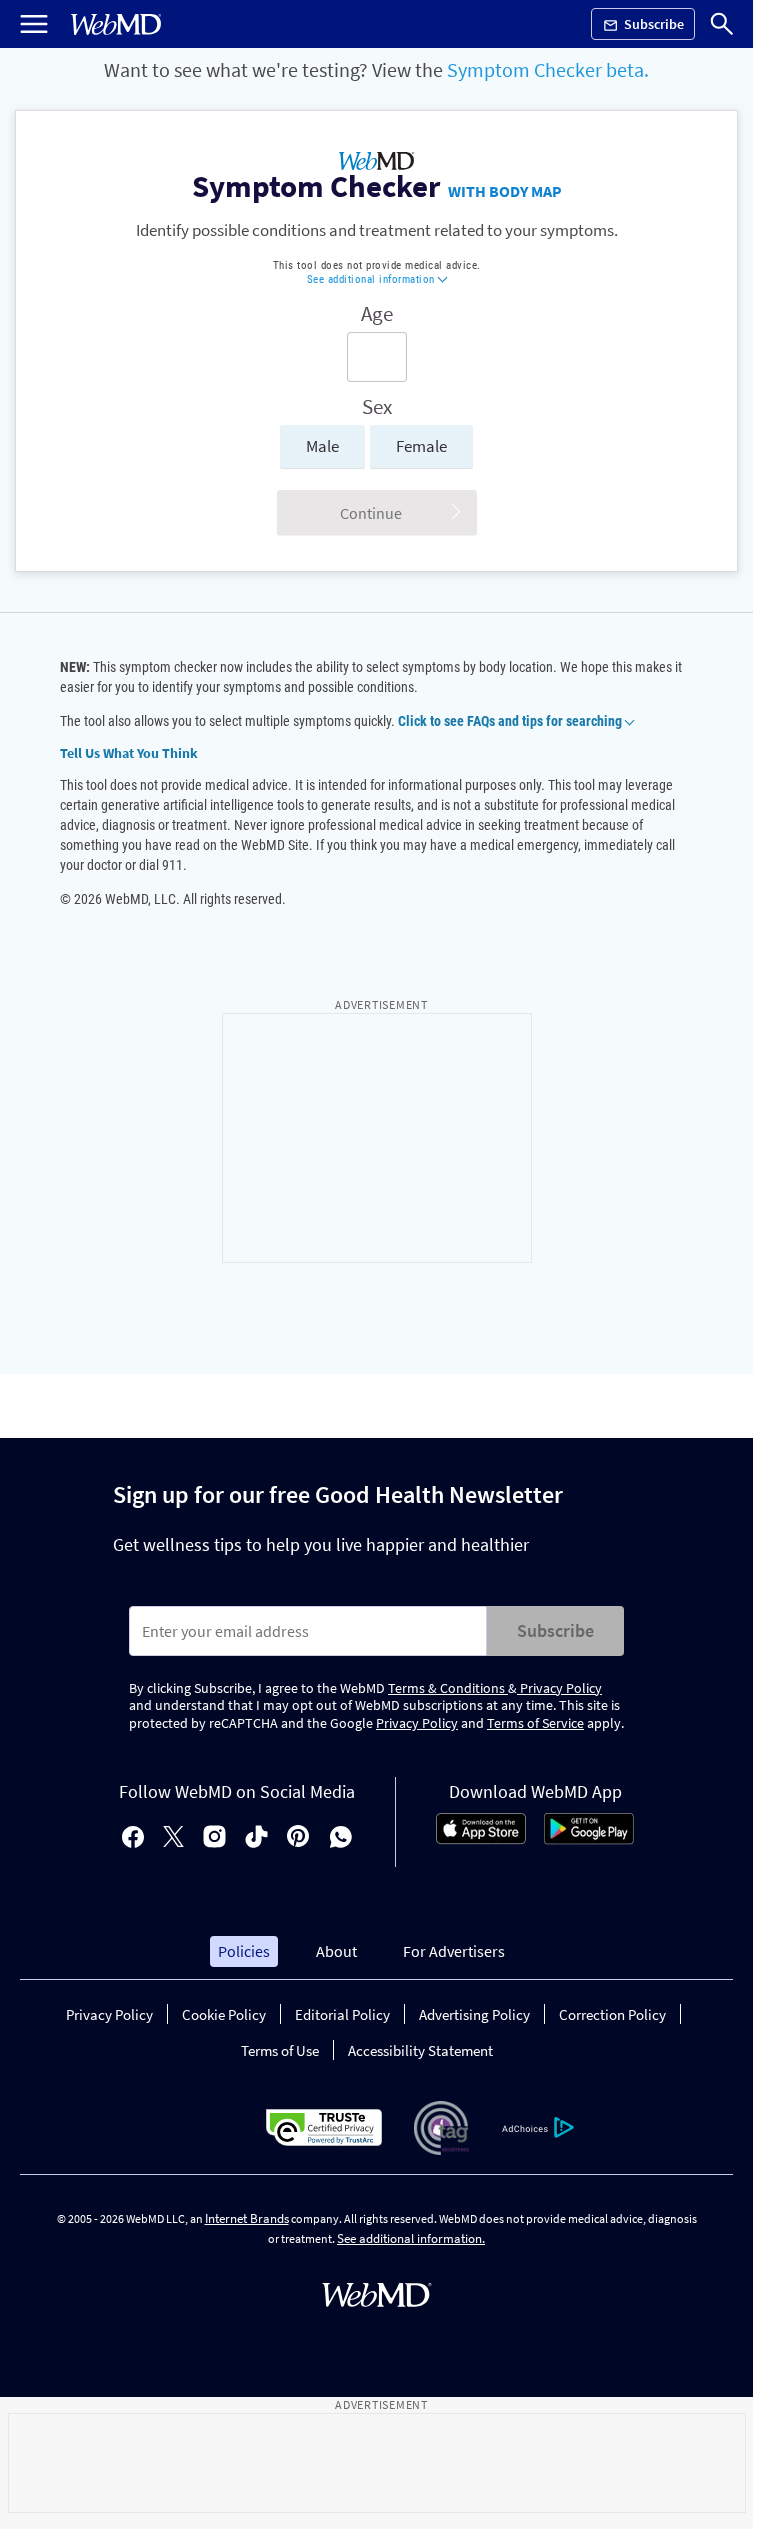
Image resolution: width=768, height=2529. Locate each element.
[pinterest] (298, 1838)
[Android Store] (589, 1839)
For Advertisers (454, 1951)
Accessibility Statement (420, 2050)
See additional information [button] (373, 279)
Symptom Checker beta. (548, 69)
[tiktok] (256, 1838)
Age (377, 314)
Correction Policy (612, 2014)
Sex (377, 407)
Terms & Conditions (448, 1688)
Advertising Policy (474, 2014)
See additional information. (411, 2238)
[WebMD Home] (116, 24)
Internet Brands (247, 2218)
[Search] (722, 24)
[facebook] (133, 1838)
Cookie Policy (224, 2014)
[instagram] (214, 1838)
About (336, 1951)
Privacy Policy (559, 1688)
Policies (244, 1951)
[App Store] (481, 1839)
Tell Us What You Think (129, 753)
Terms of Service (535, 1723)
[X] (173, 1838)
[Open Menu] (34, 24)
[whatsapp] (341, 1838)
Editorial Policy (342, 2014)
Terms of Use (280, 2050)
